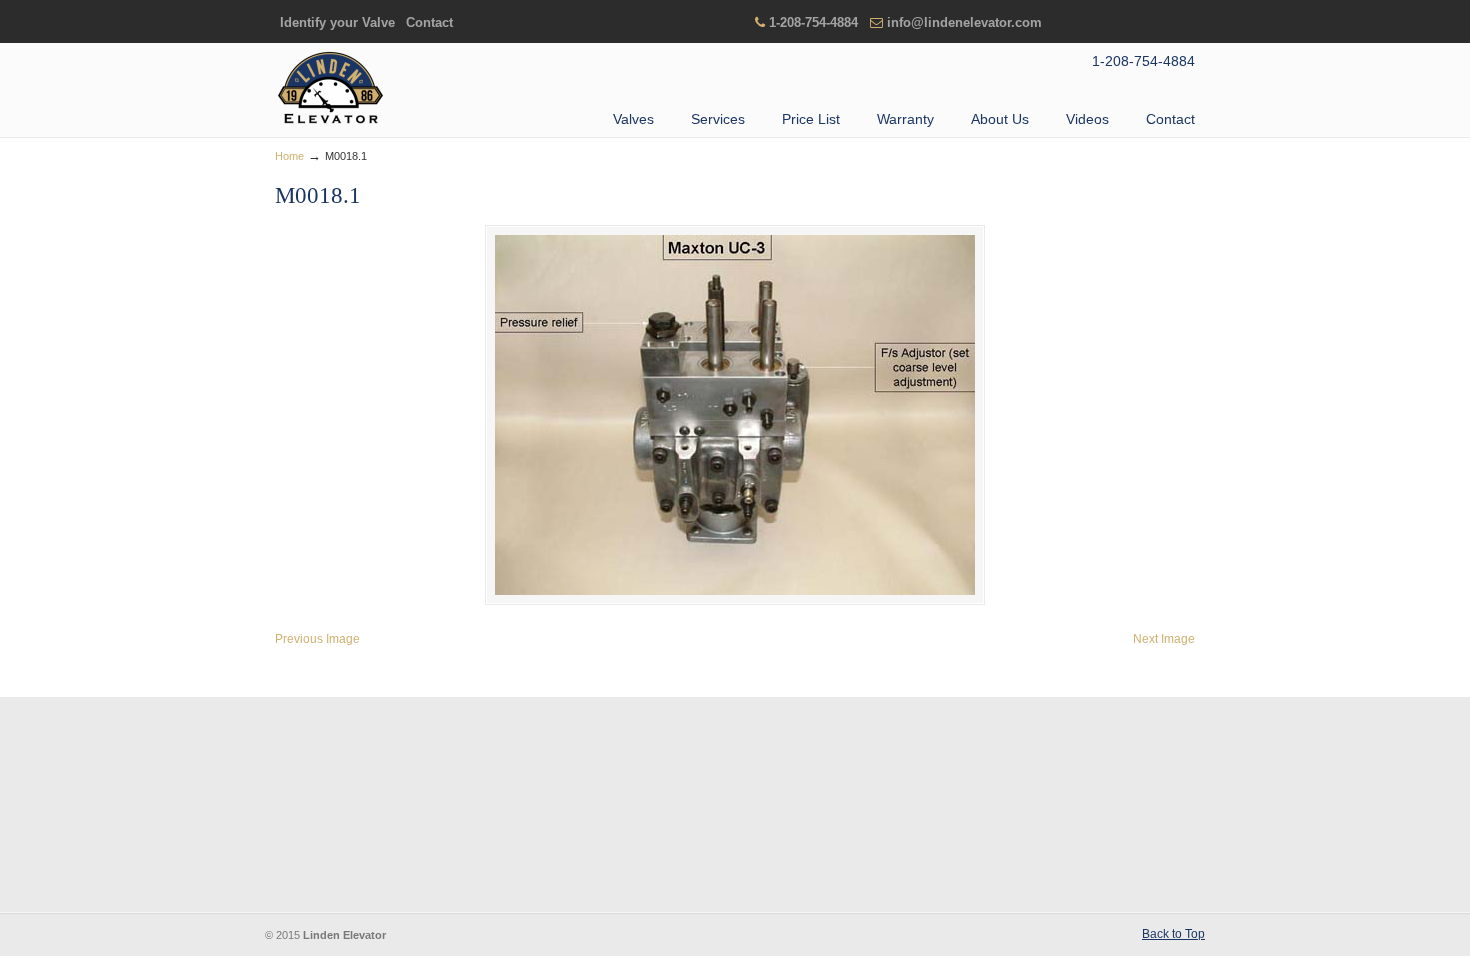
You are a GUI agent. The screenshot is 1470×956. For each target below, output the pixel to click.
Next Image (1164, 639)
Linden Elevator (330, 89)
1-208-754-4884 (813, 22)
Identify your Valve (337, 22)
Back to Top (1173, 934)
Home (289, 156)
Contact (429, 22)
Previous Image (317, 639)
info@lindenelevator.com (964, 22)
